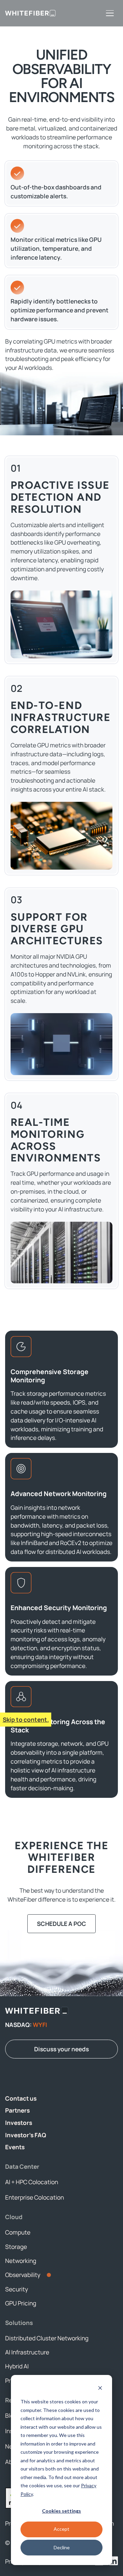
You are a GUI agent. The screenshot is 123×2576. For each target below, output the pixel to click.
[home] (30, 13)
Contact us (21, 2098)
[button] (110, 13)
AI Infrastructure (27, 2352)
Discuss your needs (61, 2049)
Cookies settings (61, 2511)
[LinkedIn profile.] (113, 2561)
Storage (16, 2247)
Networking (21, 2261)
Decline (62, 2547)
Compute (18, 2232)
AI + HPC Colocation (32, 2182)
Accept (61, 2529)
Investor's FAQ (26, 2135)
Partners (17, 2110)
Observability (23, 2275)
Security (17, 2289)
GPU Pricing (21, 2303)
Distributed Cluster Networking (47, 2338)
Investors (19, 2123)
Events (15, 2147)
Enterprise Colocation (35, 2197)
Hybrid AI (17, 2366)
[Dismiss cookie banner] (100, 2389)
